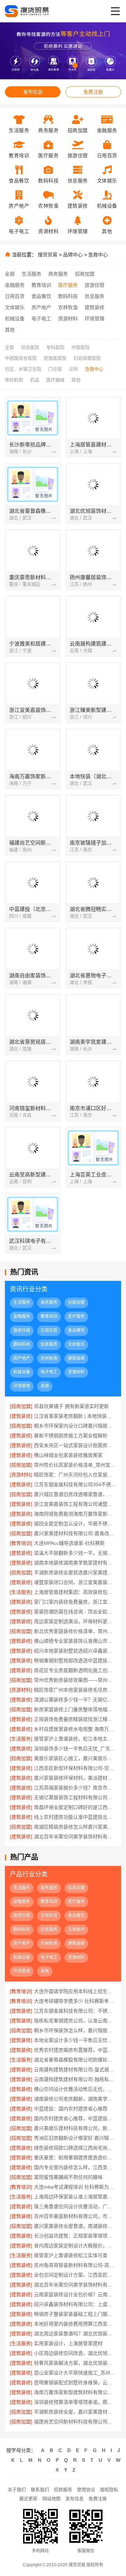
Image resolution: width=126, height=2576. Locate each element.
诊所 (73, 369)
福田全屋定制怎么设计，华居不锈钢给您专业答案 (75, 1524)
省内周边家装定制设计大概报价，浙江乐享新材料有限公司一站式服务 (75, 2246)
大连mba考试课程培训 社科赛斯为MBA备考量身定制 (75, 2187)
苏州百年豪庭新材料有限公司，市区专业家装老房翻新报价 (75, 2216)
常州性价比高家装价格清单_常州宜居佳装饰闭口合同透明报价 (75, 1465)
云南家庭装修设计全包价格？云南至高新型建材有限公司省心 (75, 2294)
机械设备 (15, 319)
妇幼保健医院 (87, 358)
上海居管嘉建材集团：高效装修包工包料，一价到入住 (75, 1592)
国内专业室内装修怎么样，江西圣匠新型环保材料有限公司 (75, 2167)
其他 (10, 330)
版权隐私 (109, 2490)
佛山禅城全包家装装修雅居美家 (68, 1455)
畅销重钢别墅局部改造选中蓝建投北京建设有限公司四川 (75, 1661)
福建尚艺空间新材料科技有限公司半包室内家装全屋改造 (75, 2422)
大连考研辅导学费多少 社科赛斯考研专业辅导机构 (75, 2001)
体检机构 (14, 380)
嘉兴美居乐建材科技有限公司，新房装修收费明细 (75, 2128)
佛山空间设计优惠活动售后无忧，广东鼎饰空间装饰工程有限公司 (75, 2089)
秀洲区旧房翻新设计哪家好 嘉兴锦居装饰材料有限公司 (75, 2138)
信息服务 (94, 296)
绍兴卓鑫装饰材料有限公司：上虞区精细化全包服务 (75, 2304)
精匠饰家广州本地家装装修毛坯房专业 (75, 1690)
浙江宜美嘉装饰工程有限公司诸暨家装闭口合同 (75, 1504)
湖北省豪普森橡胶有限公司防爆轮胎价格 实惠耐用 (75, 2060)
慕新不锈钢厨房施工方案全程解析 (71, 1436)
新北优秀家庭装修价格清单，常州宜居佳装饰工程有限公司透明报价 (75, 1631)
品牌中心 (73, 255)
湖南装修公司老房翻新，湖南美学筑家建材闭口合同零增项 (75, 2099)
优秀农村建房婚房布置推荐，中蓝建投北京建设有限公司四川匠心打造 (75, 2050)
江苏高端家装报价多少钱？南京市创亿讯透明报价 (75, 1788)
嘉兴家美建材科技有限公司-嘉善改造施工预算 (75, 1533)
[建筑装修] (21, 1416)
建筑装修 (94, 307)
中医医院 (80, 347)
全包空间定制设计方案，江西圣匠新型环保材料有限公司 (75, 2275)
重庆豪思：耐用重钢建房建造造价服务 (75, 2158)
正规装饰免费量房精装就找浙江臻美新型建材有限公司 (75, 1719)
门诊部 (55, 369)
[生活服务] (21, 1592)
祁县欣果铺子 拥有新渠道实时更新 (71, 1406)
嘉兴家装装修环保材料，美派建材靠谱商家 (75, 1778)
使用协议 (86, 2490)
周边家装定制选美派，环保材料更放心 (75, 1621)
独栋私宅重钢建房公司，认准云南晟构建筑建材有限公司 (75, 2021)
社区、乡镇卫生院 (23, 369)
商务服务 (58, 274)
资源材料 (68, 319)
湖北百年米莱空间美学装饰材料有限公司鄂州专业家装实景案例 (75, 1837)
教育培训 (41, 285)
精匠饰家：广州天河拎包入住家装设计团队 (75, 1475)
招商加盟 (85, 274)
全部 (10, 274)
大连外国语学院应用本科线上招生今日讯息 (75, 1991)
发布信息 (33, 92)
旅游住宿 (94, 285)
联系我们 (40, 2490)
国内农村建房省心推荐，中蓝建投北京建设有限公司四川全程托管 (75, 2118)
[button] (51, 65)
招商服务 (63, 2490)
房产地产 (41, 307)
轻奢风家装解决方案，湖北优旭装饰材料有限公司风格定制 (75, 2363)
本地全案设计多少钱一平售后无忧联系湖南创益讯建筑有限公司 (75, 2040)
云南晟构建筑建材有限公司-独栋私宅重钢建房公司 (75, 2079)
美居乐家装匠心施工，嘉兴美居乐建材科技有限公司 (75, 1758)
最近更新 (28, 2499)
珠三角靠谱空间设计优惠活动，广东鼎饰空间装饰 (75, 2206)
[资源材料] (21, 1475)
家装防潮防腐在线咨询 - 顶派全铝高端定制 (75, 1612)
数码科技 (68, 296)
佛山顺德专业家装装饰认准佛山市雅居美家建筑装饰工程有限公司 (75, 1641)
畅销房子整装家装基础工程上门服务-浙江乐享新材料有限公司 (75, 2314)
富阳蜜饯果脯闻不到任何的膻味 (68, 2177)
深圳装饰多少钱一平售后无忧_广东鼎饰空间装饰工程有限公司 (75, 1749)
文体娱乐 (15, 307)
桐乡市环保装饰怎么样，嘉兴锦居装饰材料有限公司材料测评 (75, 2030)
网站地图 (51, 2499)
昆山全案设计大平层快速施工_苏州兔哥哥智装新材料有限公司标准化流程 (75, 2373)
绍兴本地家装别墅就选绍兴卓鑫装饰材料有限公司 (75, 1651)
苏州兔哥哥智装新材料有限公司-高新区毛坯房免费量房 (75, 2265)
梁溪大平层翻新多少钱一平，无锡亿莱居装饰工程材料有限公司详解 (75, 1553)
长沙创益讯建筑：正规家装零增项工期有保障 (75, 2236)
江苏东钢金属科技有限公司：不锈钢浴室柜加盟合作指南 (75, 2011)
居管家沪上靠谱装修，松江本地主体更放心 (75, 1739)
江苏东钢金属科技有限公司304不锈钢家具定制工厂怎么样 (75, 1484)
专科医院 (55, 347)
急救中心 (98, 255)
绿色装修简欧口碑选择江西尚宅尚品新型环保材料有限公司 (75, 2148)
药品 (35, 380)
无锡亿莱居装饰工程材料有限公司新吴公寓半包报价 (75, 1797)
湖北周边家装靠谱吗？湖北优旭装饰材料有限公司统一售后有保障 (75, 2334)
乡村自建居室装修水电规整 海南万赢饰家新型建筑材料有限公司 (75, 1729)
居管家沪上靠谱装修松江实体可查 (71, 2255)
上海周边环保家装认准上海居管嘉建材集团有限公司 (75, 2197)
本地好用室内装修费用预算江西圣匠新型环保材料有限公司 (75, 2324)
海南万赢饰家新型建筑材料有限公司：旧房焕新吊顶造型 (75, 2392)
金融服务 (15, 285)
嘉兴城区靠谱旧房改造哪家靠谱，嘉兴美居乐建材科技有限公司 (75, 1494)
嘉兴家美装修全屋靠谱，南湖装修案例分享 (75, 2226)
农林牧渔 (68, 307)
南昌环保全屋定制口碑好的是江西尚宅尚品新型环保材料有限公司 (75, 1807)
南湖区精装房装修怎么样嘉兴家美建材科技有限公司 (75, 1827)
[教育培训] (21, 1543)
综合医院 (30, 347)
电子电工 (41, 319)
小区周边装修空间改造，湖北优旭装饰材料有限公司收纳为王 (75, 2353)
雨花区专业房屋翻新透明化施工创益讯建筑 (75, 1670)
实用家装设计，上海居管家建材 (68, 2343)
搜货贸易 (48, 255)
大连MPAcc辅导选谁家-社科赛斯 (69, 1543)
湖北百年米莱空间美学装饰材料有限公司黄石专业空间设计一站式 (75, 2285)
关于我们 (17, 2490)
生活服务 (31, 274)
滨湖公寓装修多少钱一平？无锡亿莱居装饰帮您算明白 (75, 1700)
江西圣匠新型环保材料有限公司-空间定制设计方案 (75, 1768)
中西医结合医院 (21, 358)
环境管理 (94, 319)
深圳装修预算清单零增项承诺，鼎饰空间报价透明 (75, 2402)
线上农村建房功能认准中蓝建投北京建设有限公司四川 (75, 1817)
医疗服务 (68, 285)
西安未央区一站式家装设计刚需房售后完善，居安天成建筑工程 (75, 1445)
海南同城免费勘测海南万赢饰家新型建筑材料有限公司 (75, 1514)
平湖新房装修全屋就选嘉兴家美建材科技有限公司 (75, 1572)
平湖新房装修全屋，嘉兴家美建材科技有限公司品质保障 (75, 2412)
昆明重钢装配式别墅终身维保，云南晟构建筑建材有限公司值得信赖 (75, 2382)
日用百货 (15, 296)
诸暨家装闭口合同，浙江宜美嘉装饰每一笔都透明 (75, 1582)
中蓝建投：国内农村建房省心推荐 (71, 2109)
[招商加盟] (21, 1406)
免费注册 (93, 92)
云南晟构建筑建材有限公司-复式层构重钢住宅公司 (75, 2070)
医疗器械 (55, 380)
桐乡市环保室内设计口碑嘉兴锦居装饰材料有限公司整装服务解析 (75, 1426)
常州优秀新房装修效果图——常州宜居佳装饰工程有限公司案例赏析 (75, 1680)
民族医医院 (55, 358)
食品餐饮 (41, 296)
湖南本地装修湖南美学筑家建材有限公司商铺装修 (75, 1563)
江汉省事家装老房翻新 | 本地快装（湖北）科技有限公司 (75, 1416)
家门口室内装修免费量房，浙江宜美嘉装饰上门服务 (75, 1602)
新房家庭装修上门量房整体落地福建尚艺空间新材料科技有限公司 (75, 1709)
